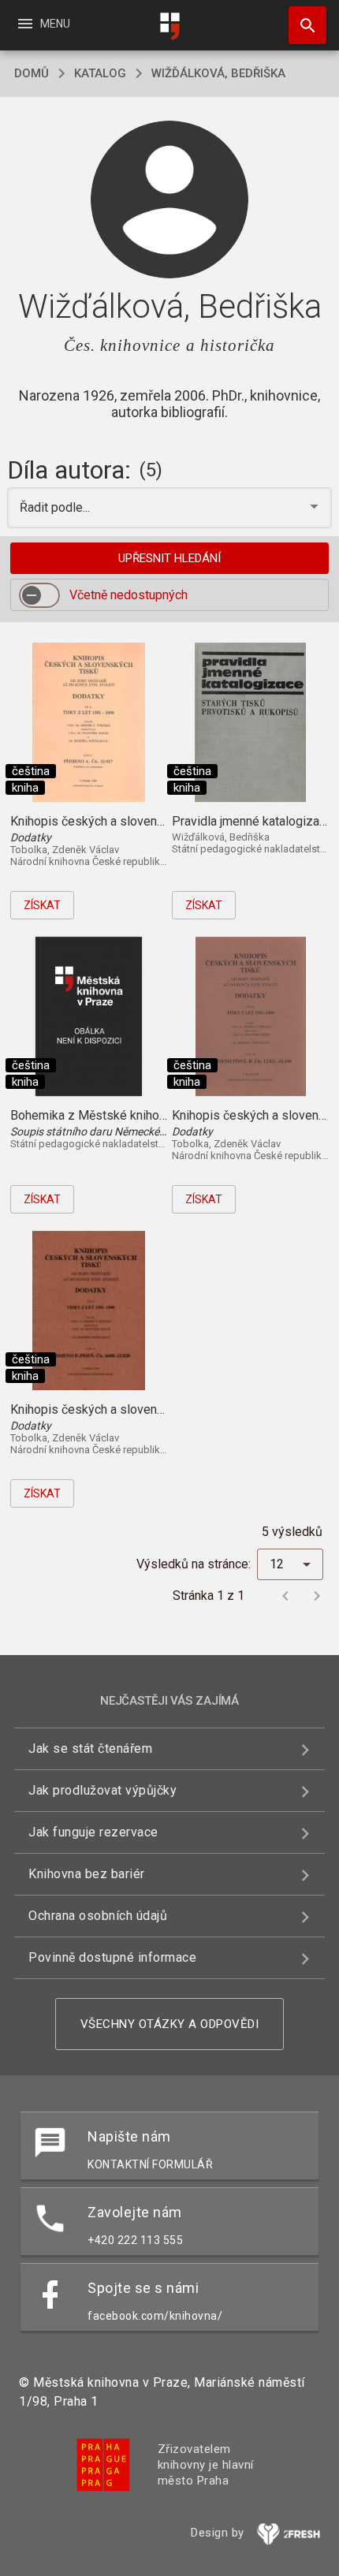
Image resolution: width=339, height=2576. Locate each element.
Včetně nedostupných (129, 595)
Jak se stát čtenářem (90, 1748)
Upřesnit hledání (169, 558)
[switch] (39, 595)
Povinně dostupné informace (112, 1957)
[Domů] (169, 26)
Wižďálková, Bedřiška (218, 73)
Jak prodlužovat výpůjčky (102, 1790)
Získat (42, 905)
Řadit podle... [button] (56, 507)
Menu (43, 24)
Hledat (302, 25)
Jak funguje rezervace (93, 1832)
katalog (100, 73)
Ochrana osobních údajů (98, 1916)
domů (32, 73)
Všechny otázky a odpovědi (170, 2024)
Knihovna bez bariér (87, 1874)
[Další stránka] (317, 1596)
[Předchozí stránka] (285, 1596)
